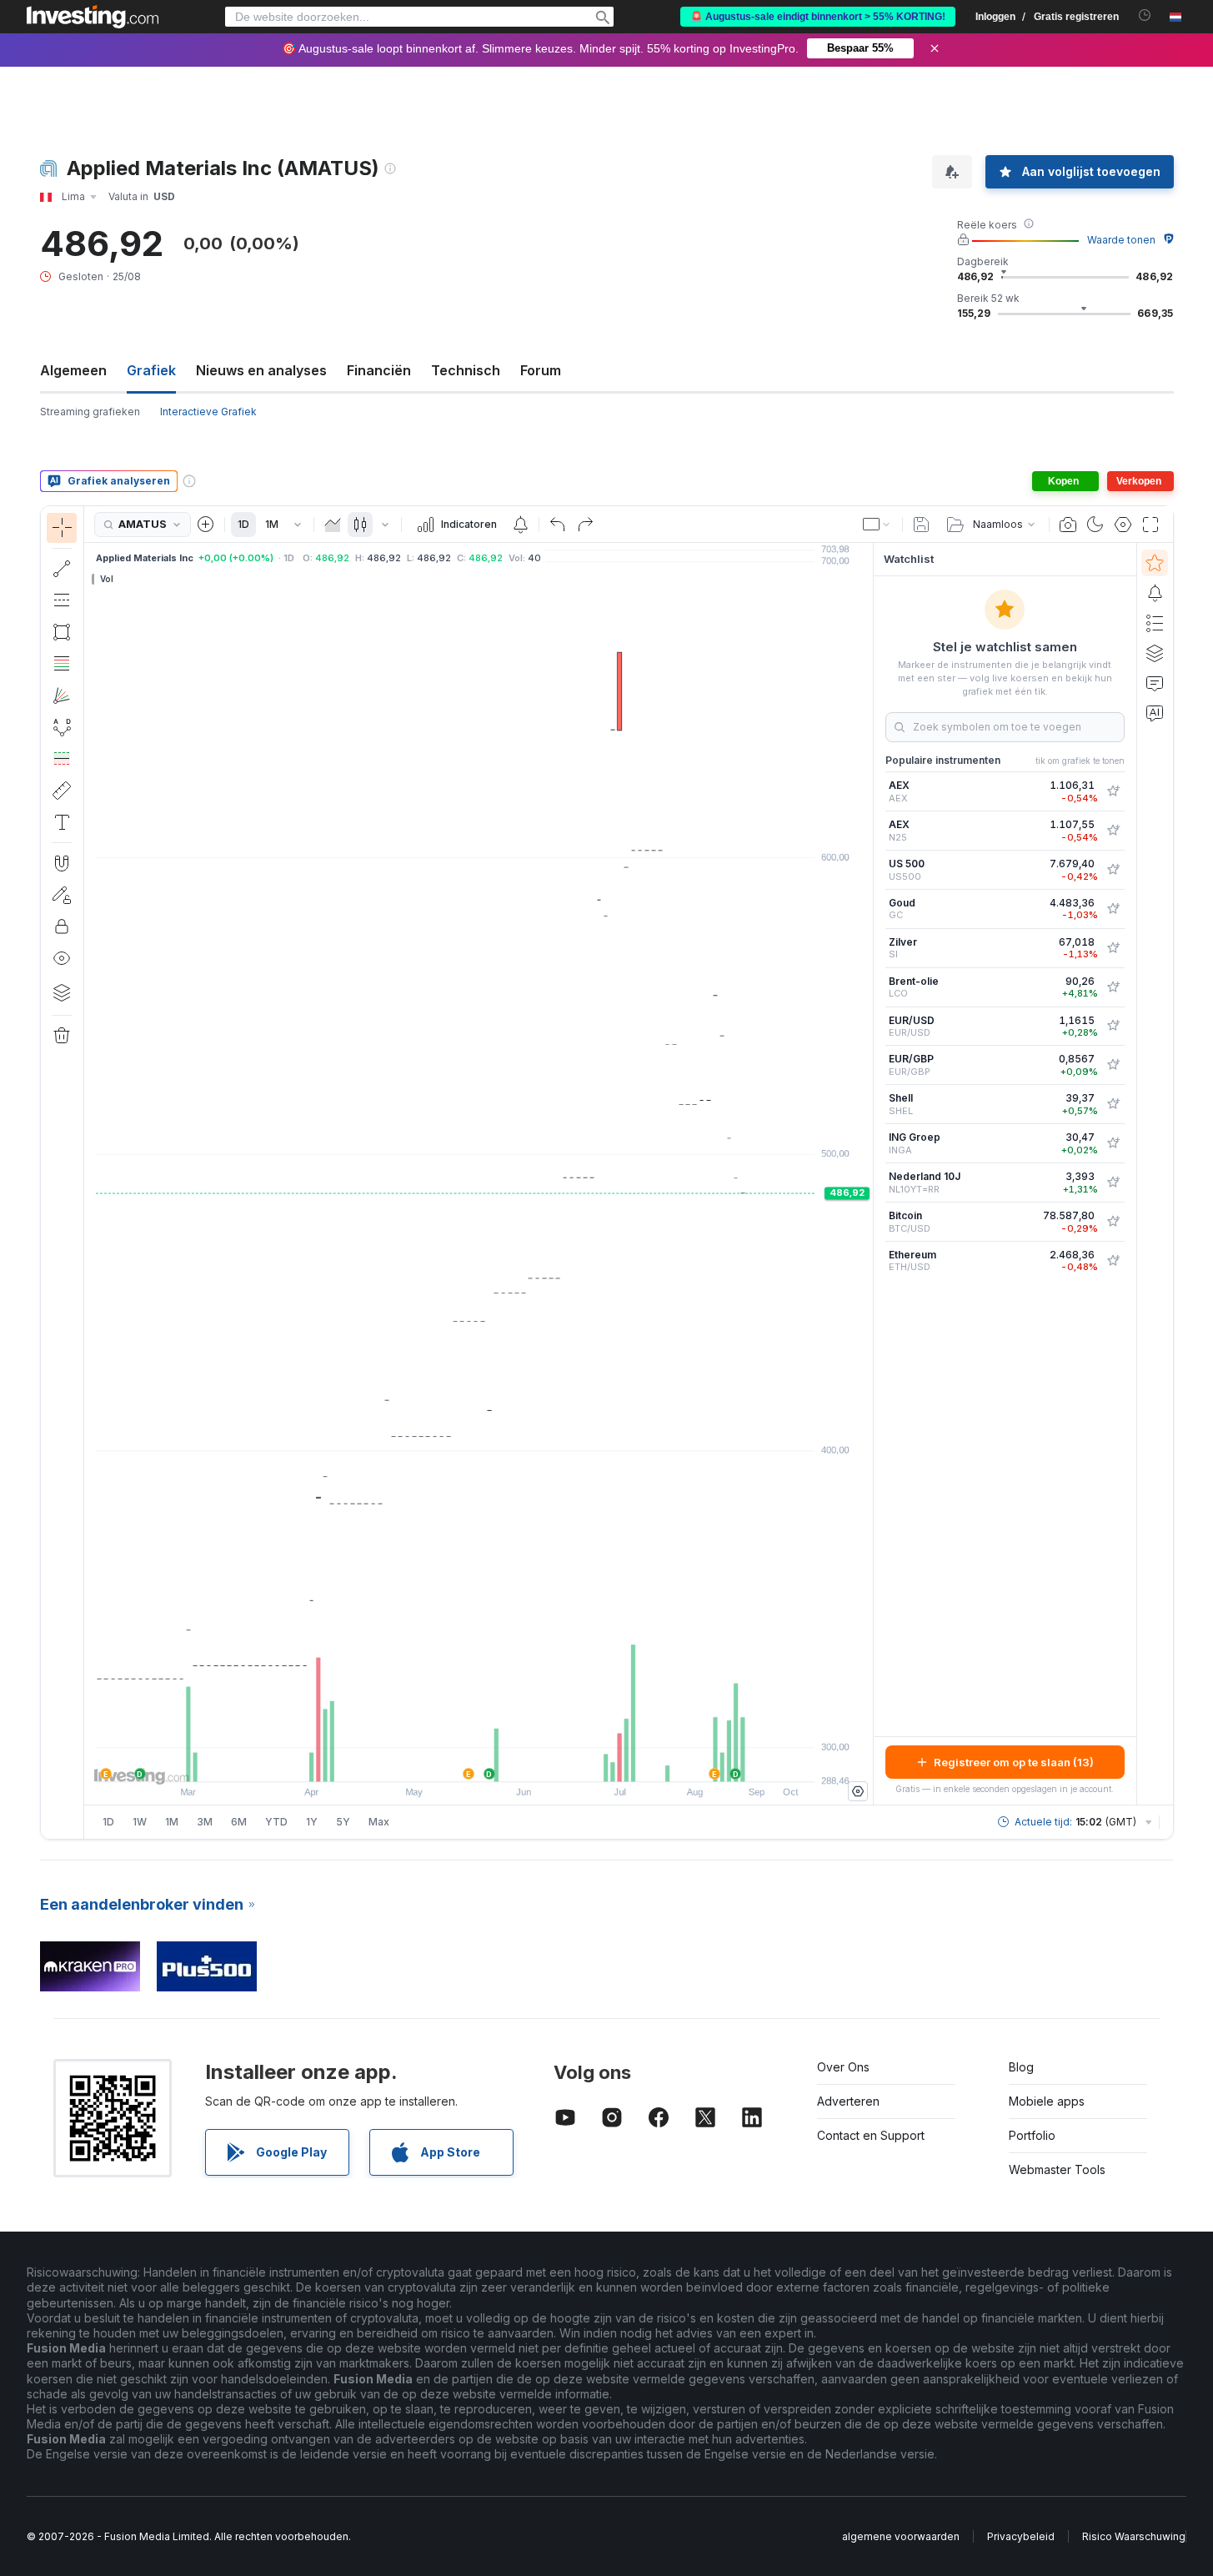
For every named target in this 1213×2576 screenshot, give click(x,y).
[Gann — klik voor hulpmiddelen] (62, 695)
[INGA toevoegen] (1113, 1143)
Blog (1021, 2067)
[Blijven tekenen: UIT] (62, 895)
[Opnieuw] (585, 525)
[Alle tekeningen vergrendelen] (62, 926)
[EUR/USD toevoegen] (1113, 1026)
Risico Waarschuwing (1134, 2536)
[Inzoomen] (456, 1760)
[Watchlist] (1155, 563)
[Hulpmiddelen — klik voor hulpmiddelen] (62, 791)
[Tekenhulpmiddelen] (89, 1173)
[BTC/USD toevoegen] (1113, 1222)
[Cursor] (62, 528)
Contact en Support (871, 2135)
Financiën (379, 370)
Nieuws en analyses (261, 370)
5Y (343, 1822)
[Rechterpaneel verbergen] (868, 1174)
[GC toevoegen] (1113, 909)
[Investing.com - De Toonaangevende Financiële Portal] (93, 17)
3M (205, 1822)
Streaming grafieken (90, 412)
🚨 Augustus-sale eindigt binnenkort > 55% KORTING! (818, 17)
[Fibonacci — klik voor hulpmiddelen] (62, 664)
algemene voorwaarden (901, 2536)
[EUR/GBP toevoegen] (1113, 1065)
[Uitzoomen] (434, 1760)
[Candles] (360, 525)
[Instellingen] (858, 1791)
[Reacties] (1155, 683)
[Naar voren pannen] (501, 1760)
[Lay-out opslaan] (921, 525)
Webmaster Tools (1057, 2169)
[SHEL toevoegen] (1113, 1104)
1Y (312, 1822)
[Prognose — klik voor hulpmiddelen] (62, 759)
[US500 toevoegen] (1113, 870)
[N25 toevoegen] (1113, 831)
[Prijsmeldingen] (520, 525)
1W (140, 1822)
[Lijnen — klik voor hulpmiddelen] (62, 569)
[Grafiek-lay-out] (877, 525)
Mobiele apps (1047, 2101)
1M (272, 524)
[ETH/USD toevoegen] (1113, 1261)
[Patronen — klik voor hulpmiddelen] (62, 727)
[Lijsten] (1155, 623)
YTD (276, 1822)
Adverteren (848, 2101)
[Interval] (298, 525)
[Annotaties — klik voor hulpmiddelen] (62, 822)
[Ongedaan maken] (558, 525)
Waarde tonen (1121, 240)
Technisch (466, 370)
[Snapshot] (1068, 525)
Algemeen (73, 370)
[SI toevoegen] (1113, 948)
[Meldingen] (1155, 593)
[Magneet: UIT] (62, 863)
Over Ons (843, 2067)
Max (379, 1822)
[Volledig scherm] (1150, 525)
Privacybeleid (1021, 2536)
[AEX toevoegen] (1113, 791)
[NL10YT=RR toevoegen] (1113, 1183)
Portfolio (1032, 2135)
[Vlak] (333, 525)
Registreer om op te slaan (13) (1014, 1762)
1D (243, 524)
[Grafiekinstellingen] (1123, 525)
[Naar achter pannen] (479, 1760)
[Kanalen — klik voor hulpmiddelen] (62, 600)
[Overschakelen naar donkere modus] (1095, 525)
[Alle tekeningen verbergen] (62, 958)
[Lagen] (62, 992)
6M (239, 1822)
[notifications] (1145, 15)
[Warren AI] (1155, 713)
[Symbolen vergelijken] (206, 525)
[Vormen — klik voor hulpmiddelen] (62, 632)
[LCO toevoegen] (1113, 987)
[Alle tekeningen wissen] (62, 1036)
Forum (541, 370)
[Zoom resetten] (524, 1760)
